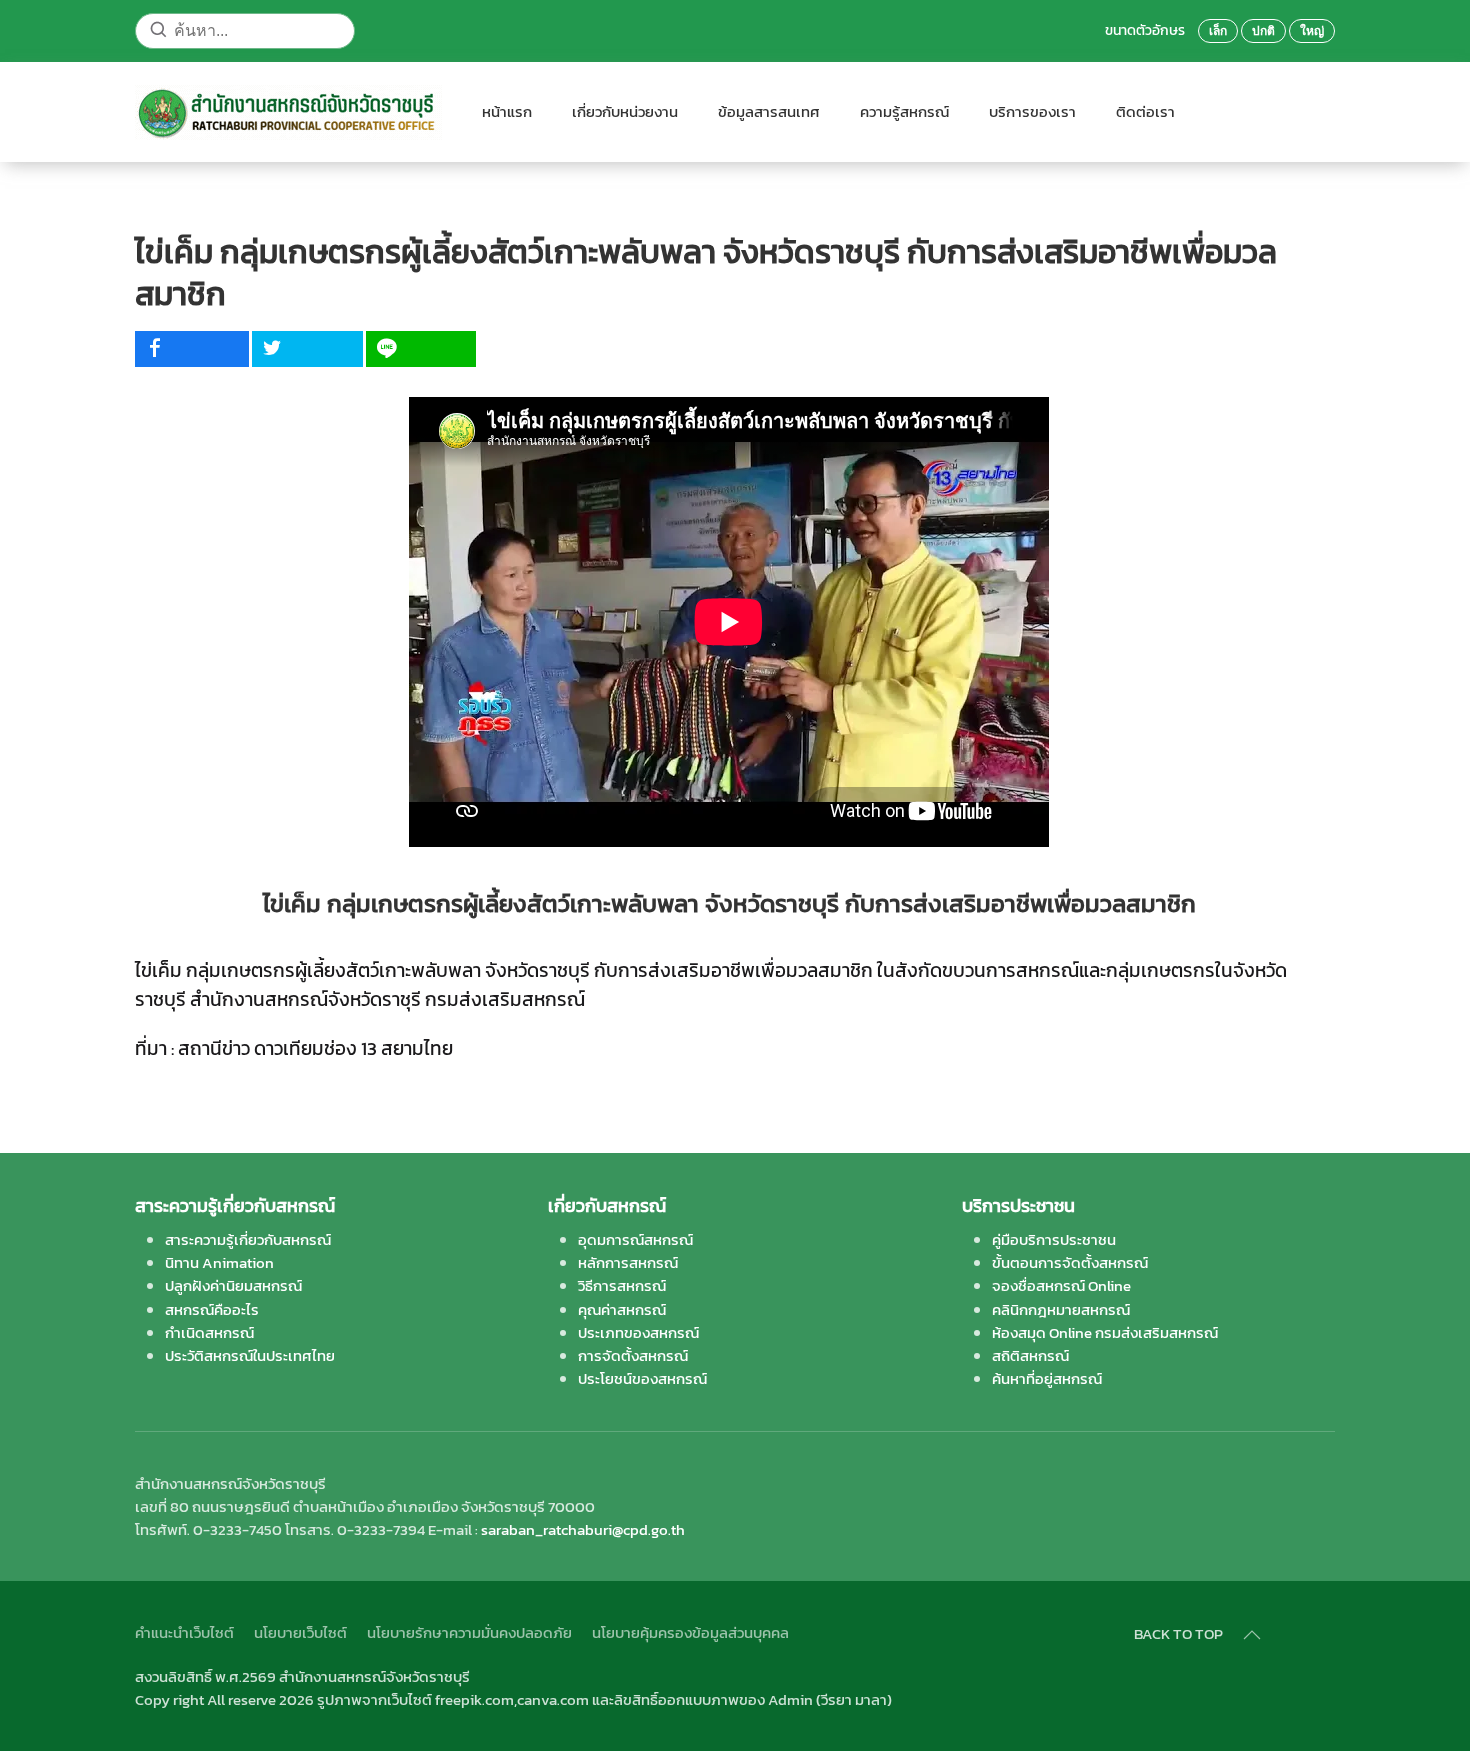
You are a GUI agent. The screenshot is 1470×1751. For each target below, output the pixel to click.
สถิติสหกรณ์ (1030, 1355)
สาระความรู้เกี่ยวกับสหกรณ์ (248, 1239)
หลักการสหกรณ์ (628, 1262)
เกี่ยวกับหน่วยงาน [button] (625, 111)
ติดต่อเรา (1145, 111)
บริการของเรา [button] (1032, 111)
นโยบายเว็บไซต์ (300, 1632)
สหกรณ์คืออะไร (212, 1309)
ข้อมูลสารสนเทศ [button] (769, 111)
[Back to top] (1252, 1635)
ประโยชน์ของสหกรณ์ (642, 1378)
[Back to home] (288, 112)
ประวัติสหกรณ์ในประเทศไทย (250, 1355)
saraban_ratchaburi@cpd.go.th (583, 1529)
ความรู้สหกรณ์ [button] (904, 111)
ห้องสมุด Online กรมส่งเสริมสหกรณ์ (1105, 1332)
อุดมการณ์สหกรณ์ (635, 1239)
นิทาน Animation (219, 1262)
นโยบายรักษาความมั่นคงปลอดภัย (469, 1632)
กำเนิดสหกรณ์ (209, 1332)
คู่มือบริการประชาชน (1054, 1239)
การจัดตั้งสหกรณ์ (633, 1355)
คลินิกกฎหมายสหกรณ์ (1061, 1309)
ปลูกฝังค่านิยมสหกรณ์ (233, 1285)
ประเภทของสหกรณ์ (638, 1332)
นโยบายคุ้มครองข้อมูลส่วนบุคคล (690, 1632)
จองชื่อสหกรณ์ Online (1061, 1285)
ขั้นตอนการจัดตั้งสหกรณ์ (1070, 1262)
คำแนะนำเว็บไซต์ (184, 1632)
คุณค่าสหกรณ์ (622, 1309)
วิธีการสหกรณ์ (622, 1285)
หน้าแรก (507, 111)
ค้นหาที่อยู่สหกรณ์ (1047, 1378)
